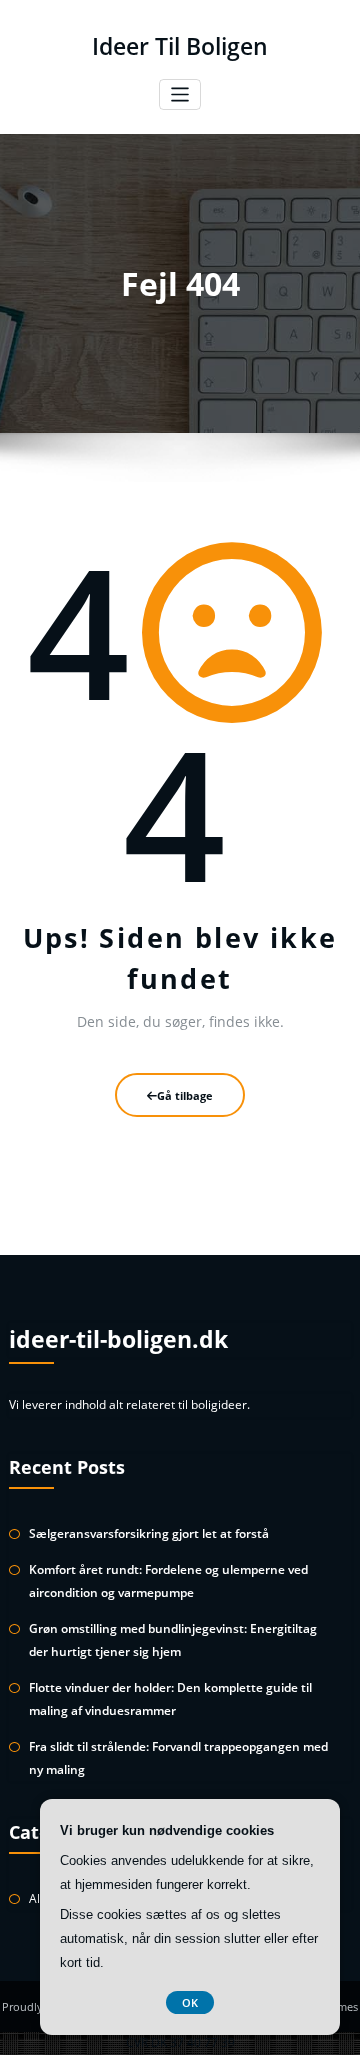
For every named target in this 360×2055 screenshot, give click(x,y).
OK (190, 2002)
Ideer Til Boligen (180, 46)
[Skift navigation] (180, 94)
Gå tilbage (185, 1095)
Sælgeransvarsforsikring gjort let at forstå (149, 1533)
